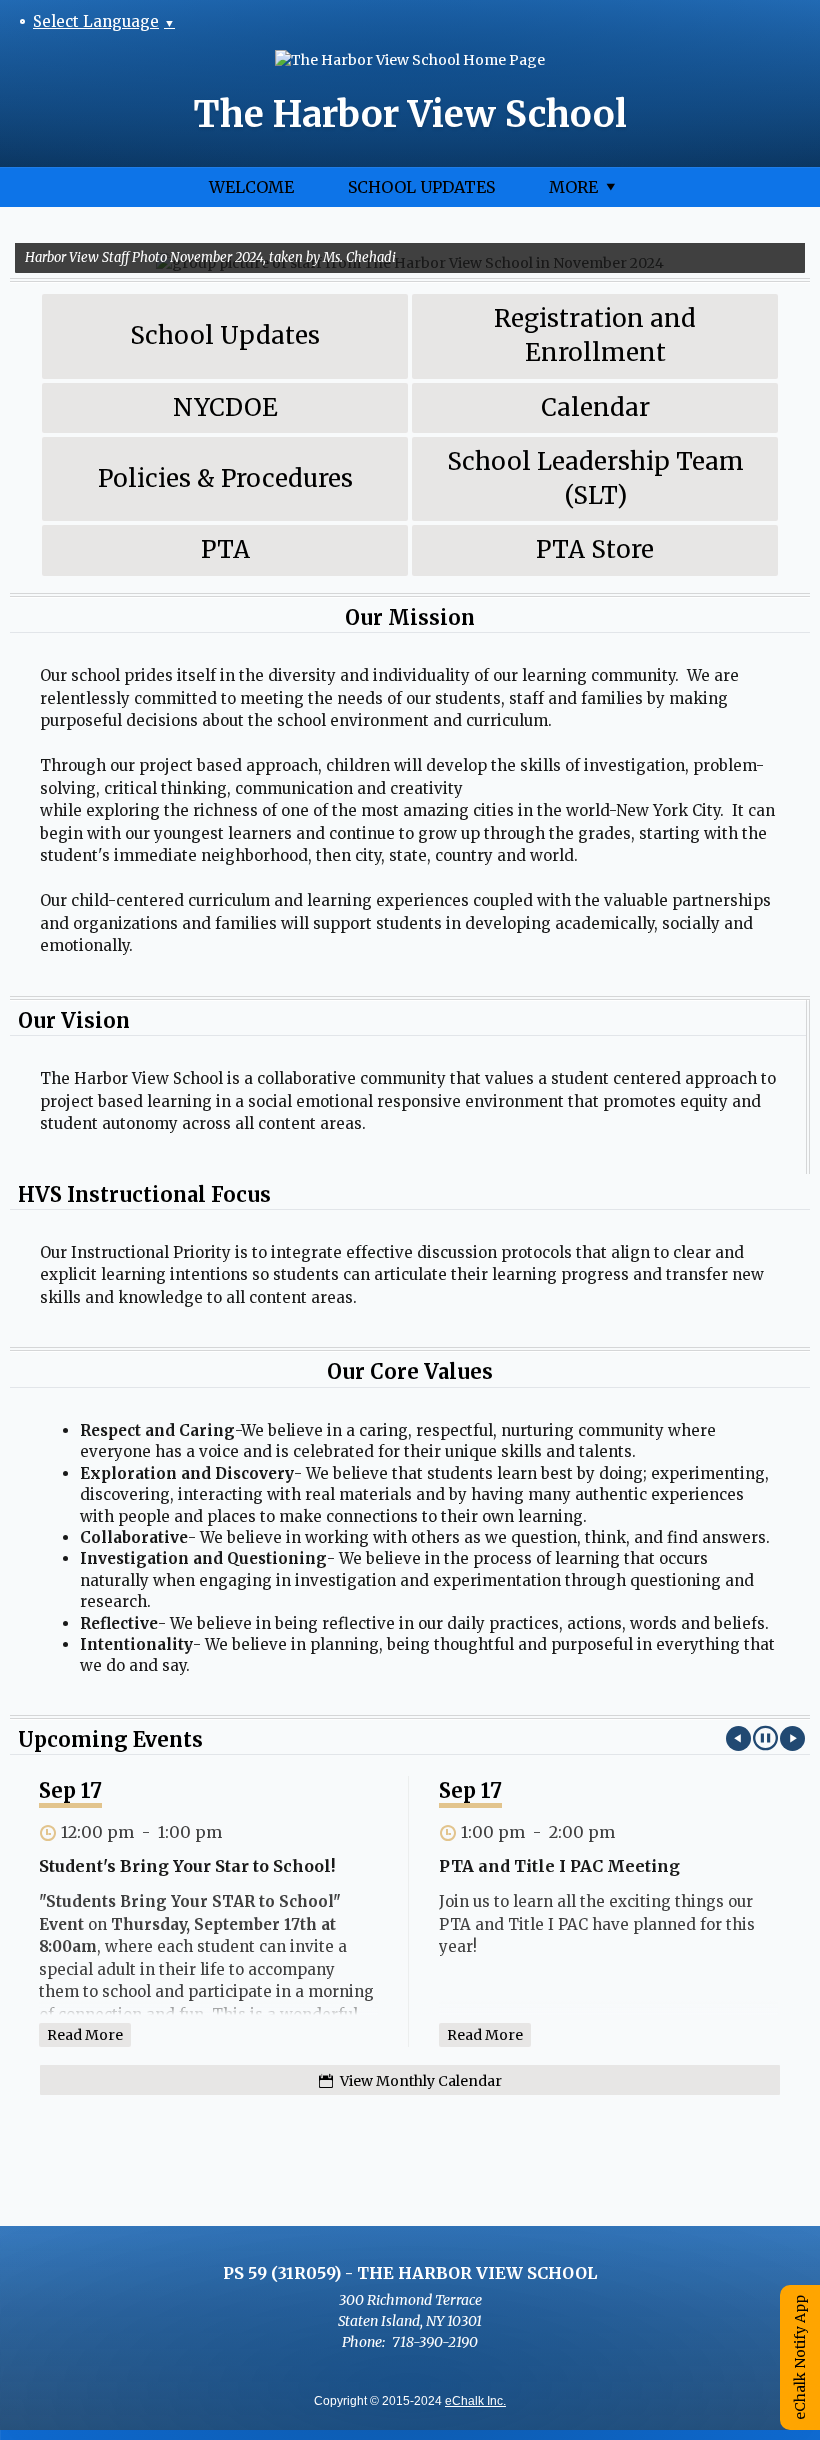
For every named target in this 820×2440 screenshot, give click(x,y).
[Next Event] (792, 1738)
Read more (85, 2035)
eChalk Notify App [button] (800, 2357)
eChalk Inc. (475, 2401)
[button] (765, 1738)
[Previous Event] (738, 1738)
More (573, 187)
